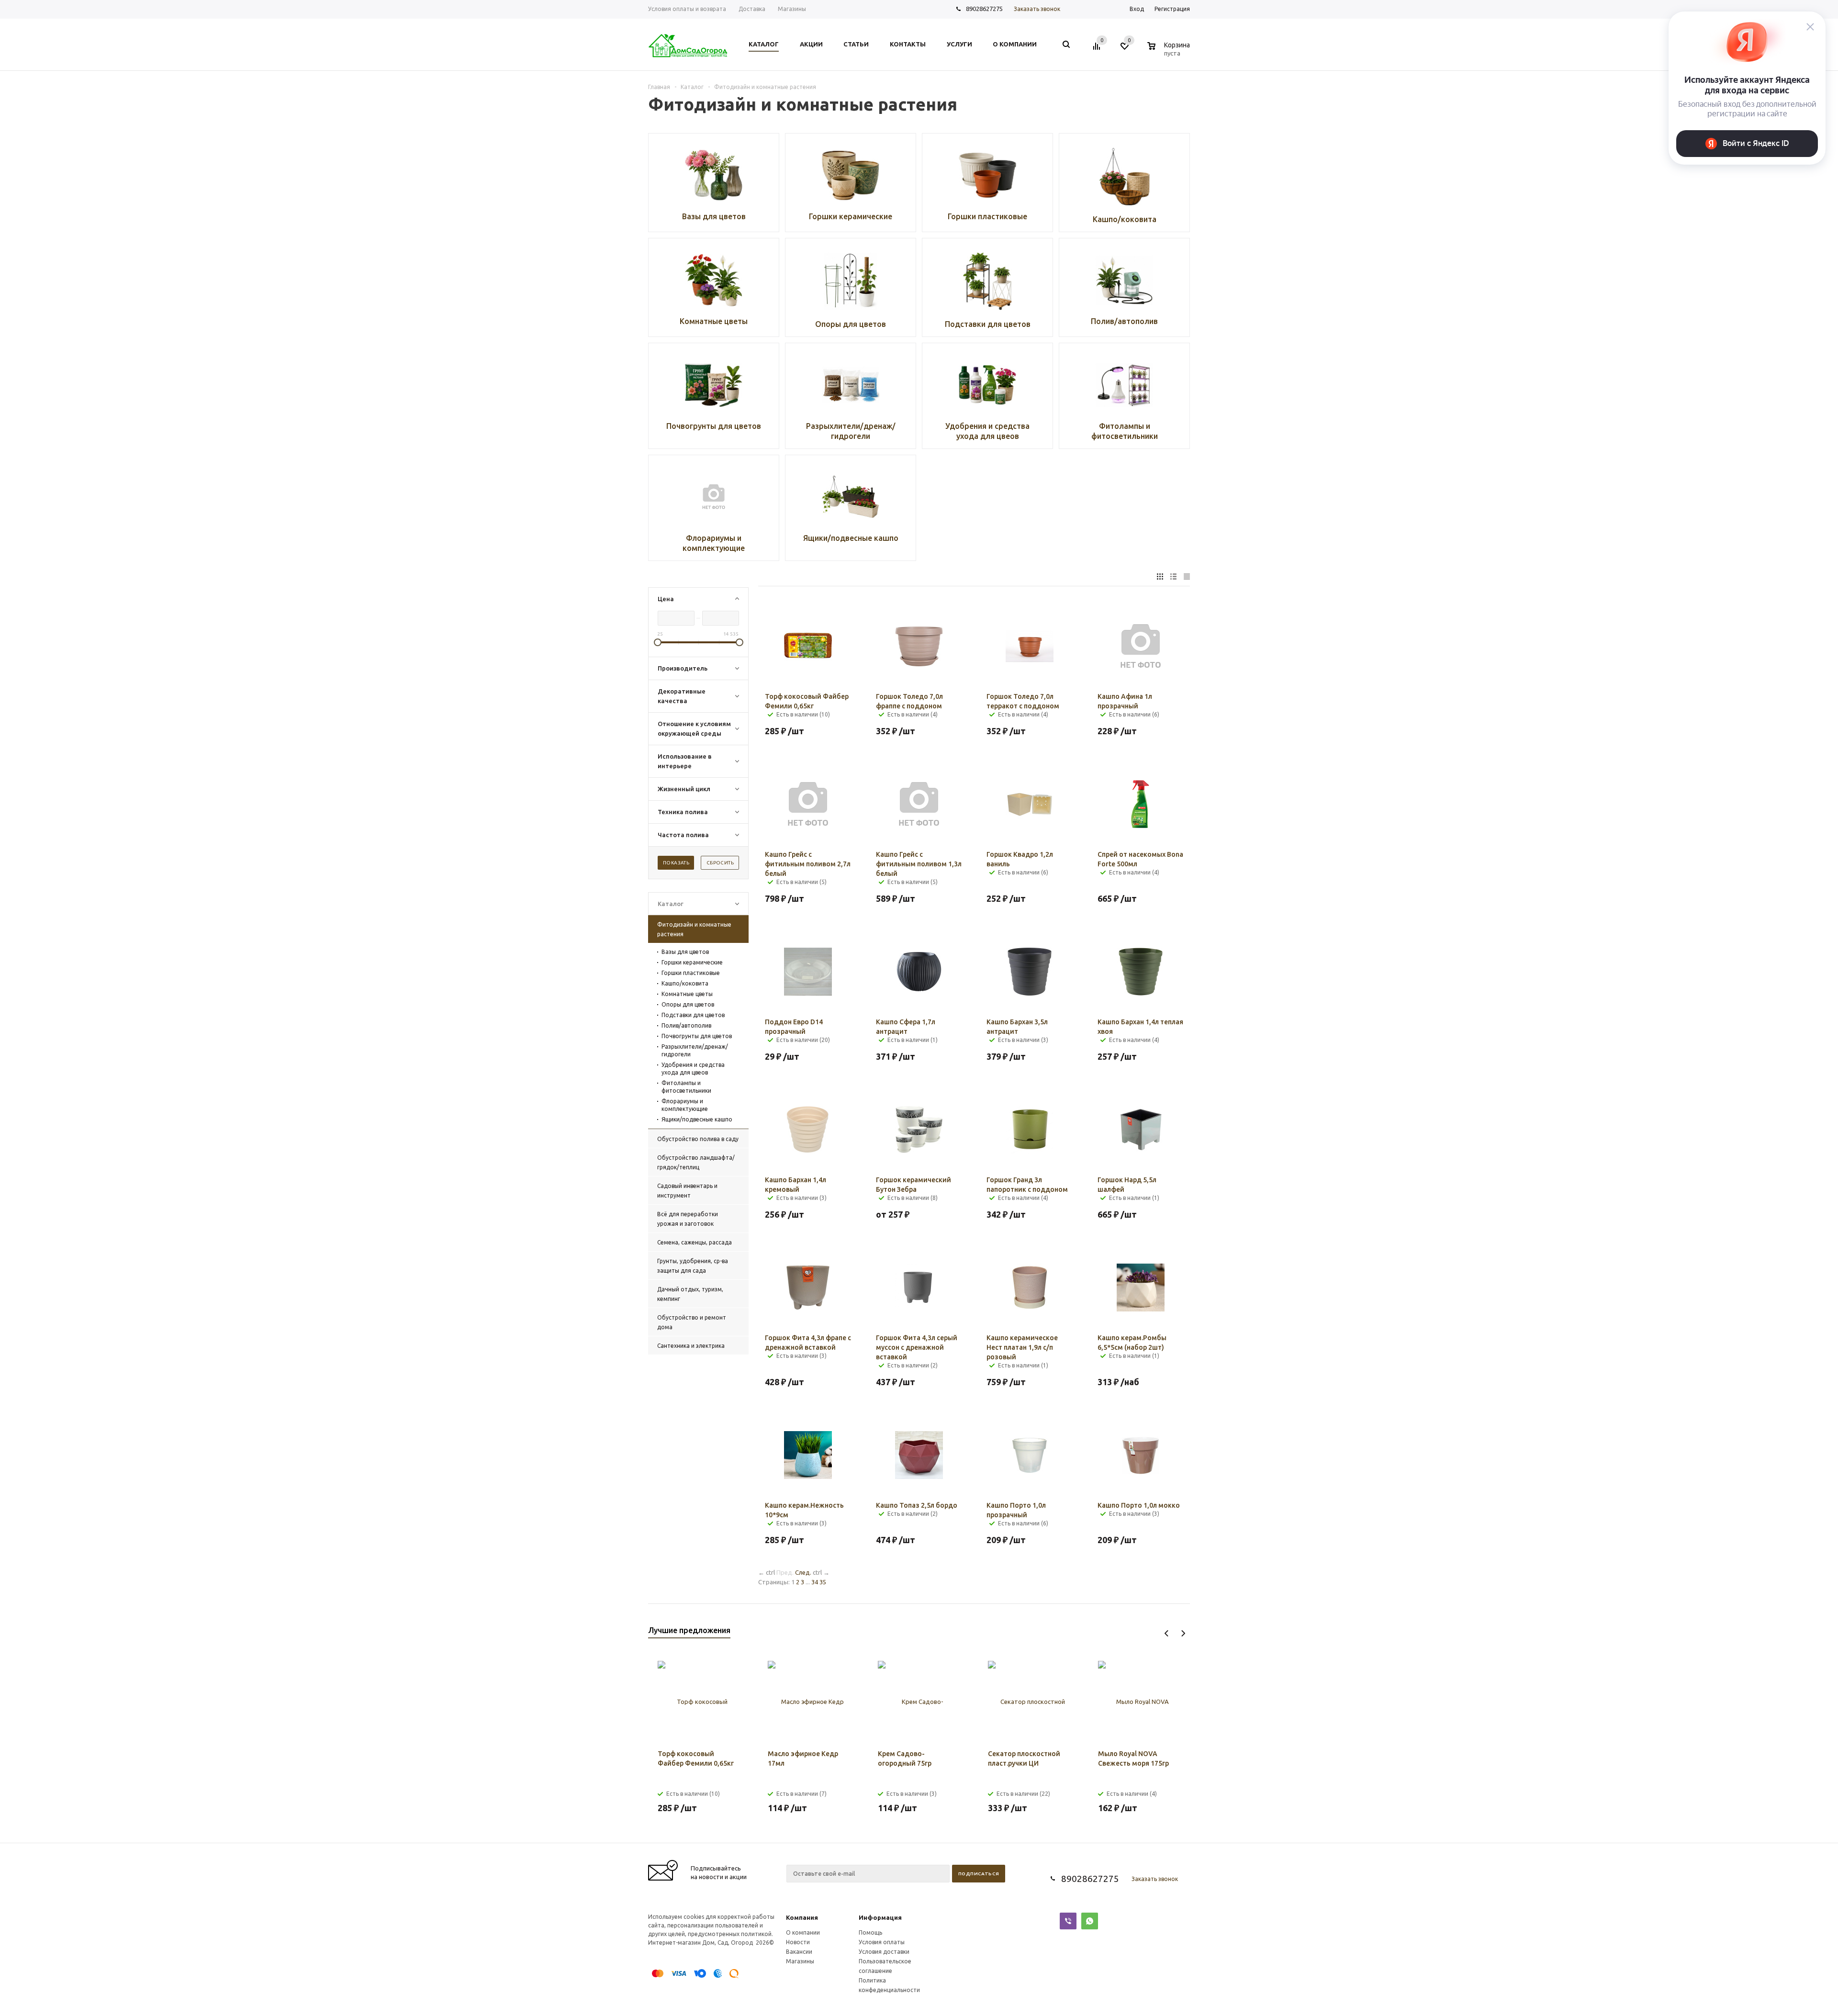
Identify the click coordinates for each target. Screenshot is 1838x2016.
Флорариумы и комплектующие (685, 1105)
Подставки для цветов (693, 1015)
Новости (798, 1942)
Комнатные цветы (687, 994)
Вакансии (799, 1952)
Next (1183, 1633)
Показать (676, 863)
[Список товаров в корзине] (1170, 52)
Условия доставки (884, 1952)
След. (803, 1572)
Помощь (870, 1932)
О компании (803, 1932)
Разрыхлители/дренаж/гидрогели (695, 1050)
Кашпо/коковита (685, 983)
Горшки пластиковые (691, 973)
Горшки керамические (692, 962)
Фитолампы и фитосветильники (686, 1087)
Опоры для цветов (688, 1004)
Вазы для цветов (685, 952)
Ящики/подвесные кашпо (697, 1119)
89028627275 (984, 9)
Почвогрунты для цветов (697, 1036)
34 (815, 1582)
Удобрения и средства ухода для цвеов (693, 1069)
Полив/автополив (686, 1025)
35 (823, 1582)
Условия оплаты (882, 1942)
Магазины (800, 1961)
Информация (880, 1917)
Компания (802, 1917)
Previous (1167, 1633)
